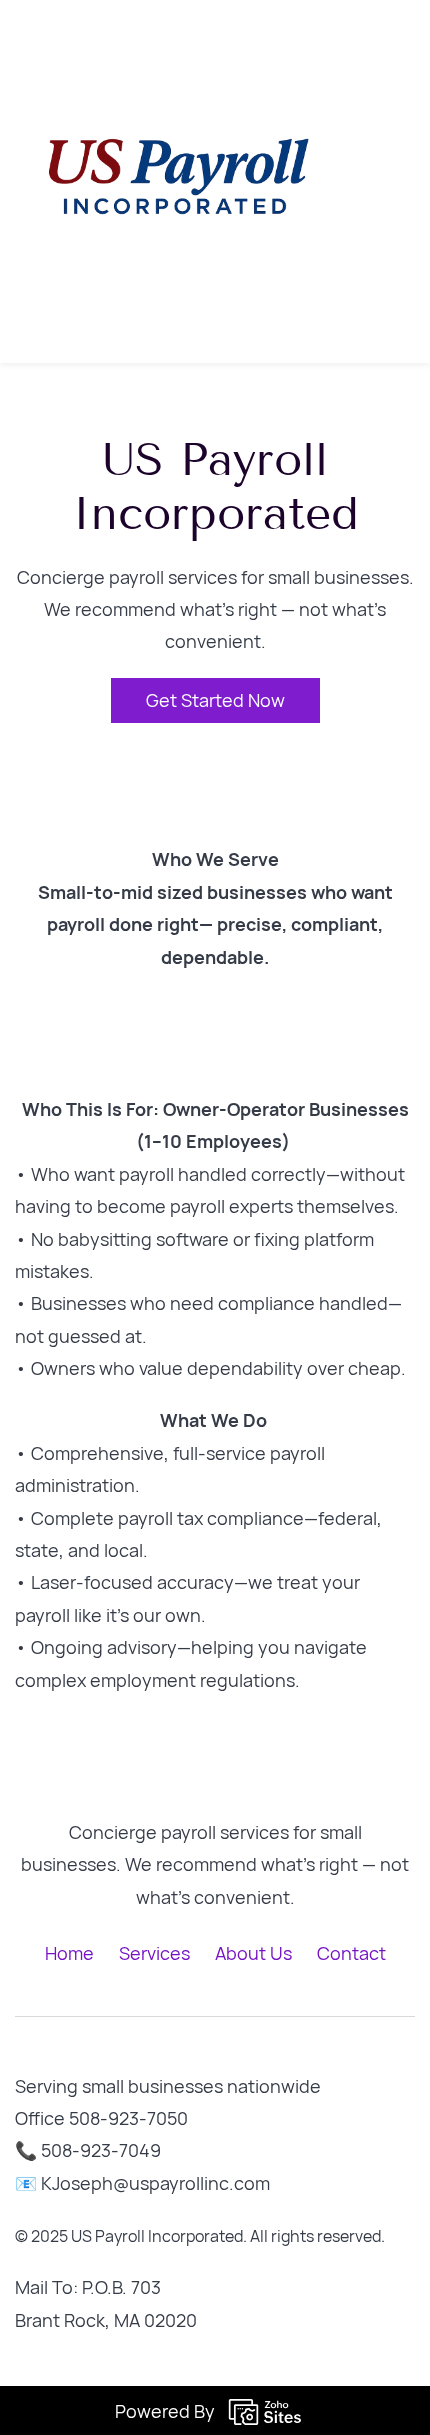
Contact (351, 1953)
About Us (253, 1953)
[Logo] (176, 181)
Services (154, 1953)
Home (69, 1953)
